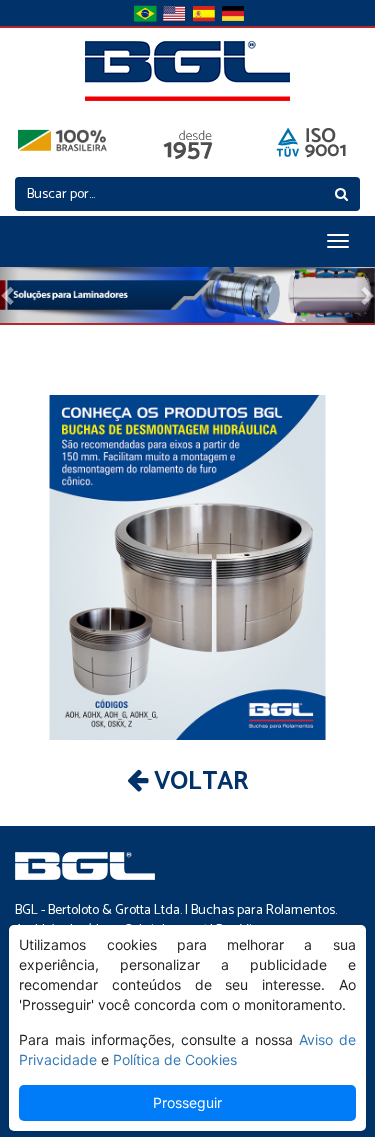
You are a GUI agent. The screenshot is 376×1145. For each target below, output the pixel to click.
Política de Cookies (175, 1059)
